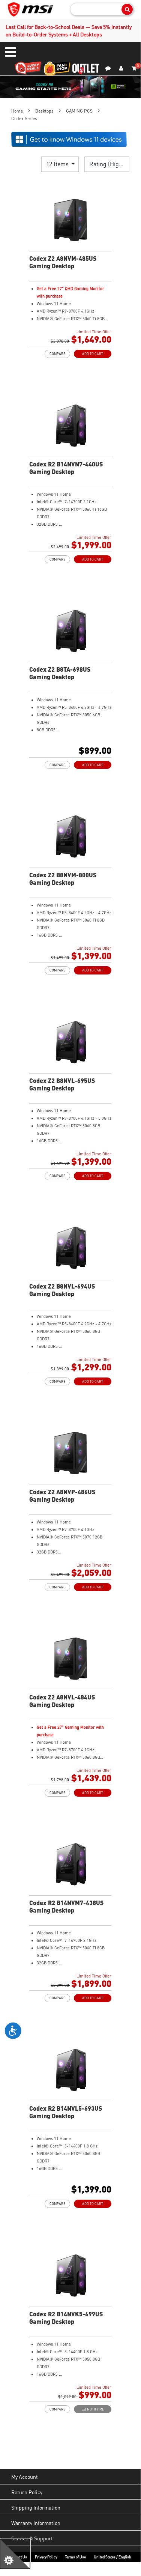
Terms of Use (75, 2557)
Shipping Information (36, 2507)
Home (17, 111)
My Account (25, 2477)
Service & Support (32, 2538)
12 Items (58, 164)
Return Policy (27, 2492)
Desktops (44, 111)
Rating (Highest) (109, 164)
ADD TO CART (93, 354)
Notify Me (95, 2409)
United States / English (112, 2557)
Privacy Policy (46, 2557)
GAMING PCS (79, 111)
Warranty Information (36, 2523)
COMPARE (57, 354)
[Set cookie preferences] (15, 2554)
